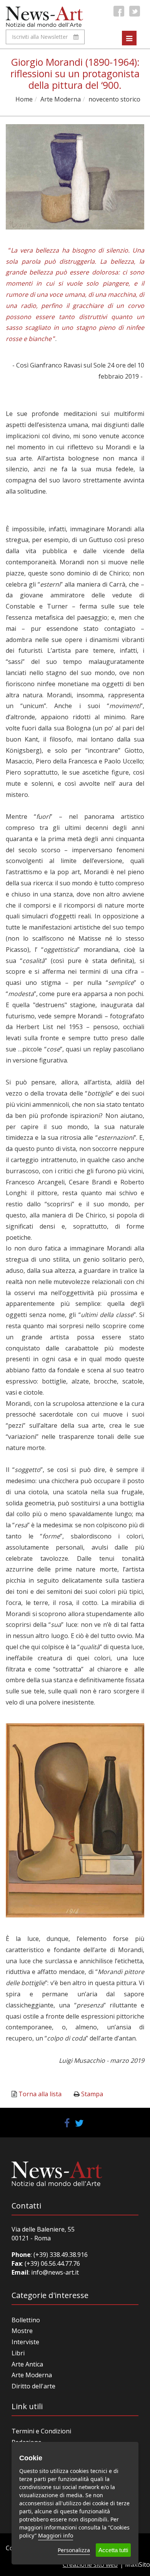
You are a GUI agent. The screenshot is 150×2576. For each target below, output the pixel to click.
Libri (18, 2353)
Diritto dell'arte (33, 2386)
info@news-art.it (55, 2272)
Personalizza (74, 2550)
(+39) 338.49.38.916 (60, 2255)
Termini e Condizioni (41, 2431)
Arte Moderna (61, 99)
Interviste (25, 2342)
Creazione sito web (90, 2564)
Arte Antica (27, 2364)
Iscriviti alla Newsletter (40, 37)
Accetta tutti (113, 2550)
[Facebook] (119, 11)
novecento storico (114, 99)
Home (24, 99)
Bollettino (26, 2320)
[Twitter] (135, 11)
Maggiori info (56, 2535)
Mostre (22, 2331)
